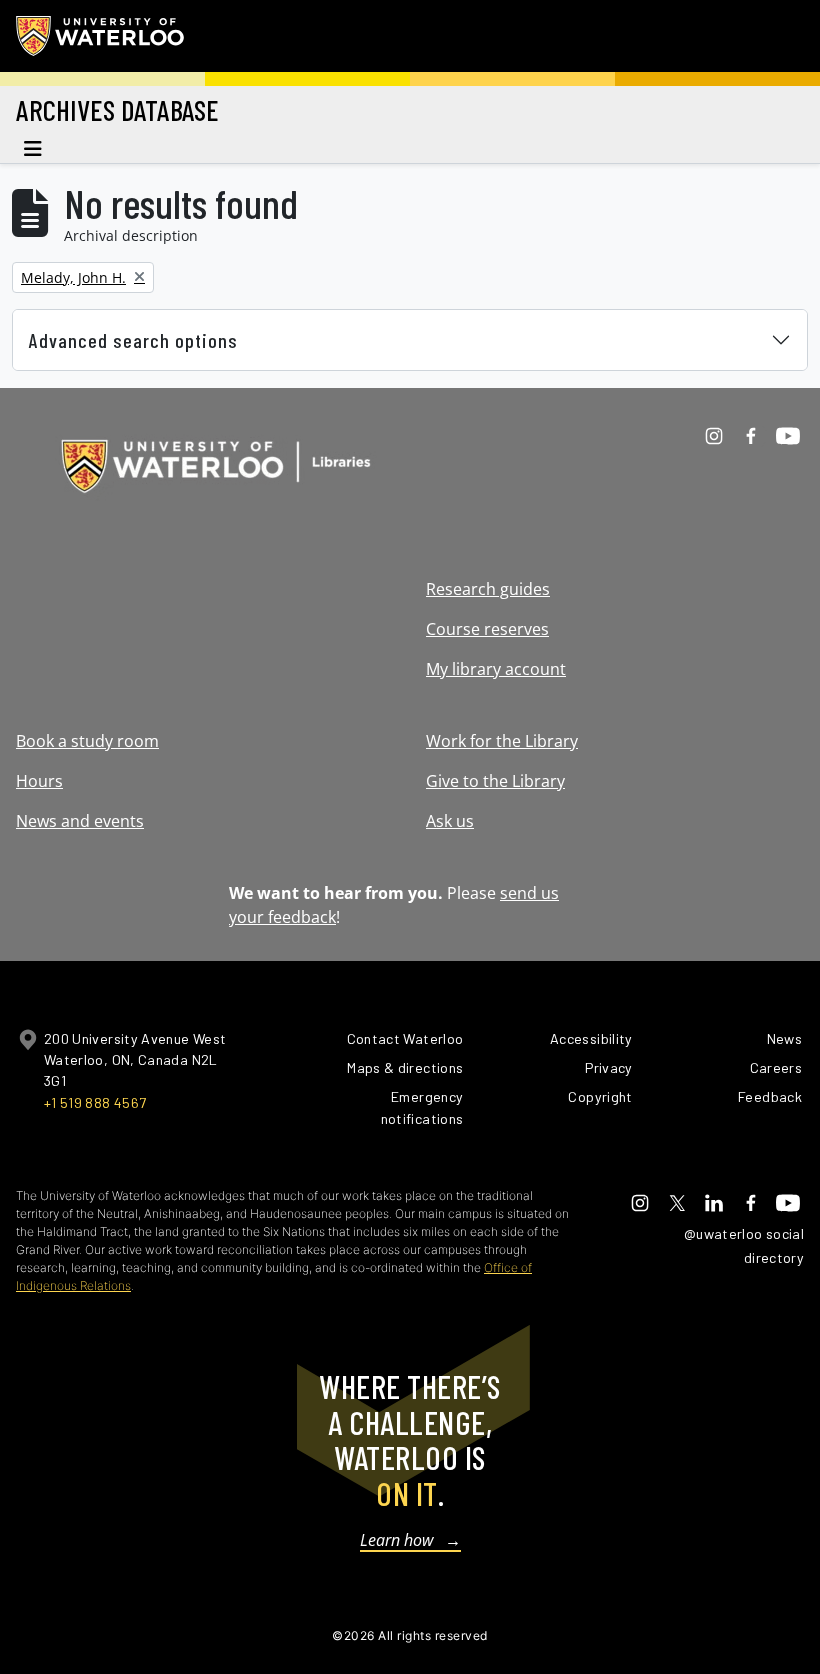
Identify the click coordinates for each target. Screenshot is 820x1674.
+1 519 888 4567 (95, 1102)
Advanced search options (133, 340)
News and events (80, 821)
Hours (39, 781)
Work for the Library (502, 741)
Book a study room (87, 741)
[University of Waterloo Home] (101, 36)
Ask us (450, 821)
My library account (496, 669)
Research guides (488, 589)
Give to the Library (495, 781)
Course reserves (487, 629)
